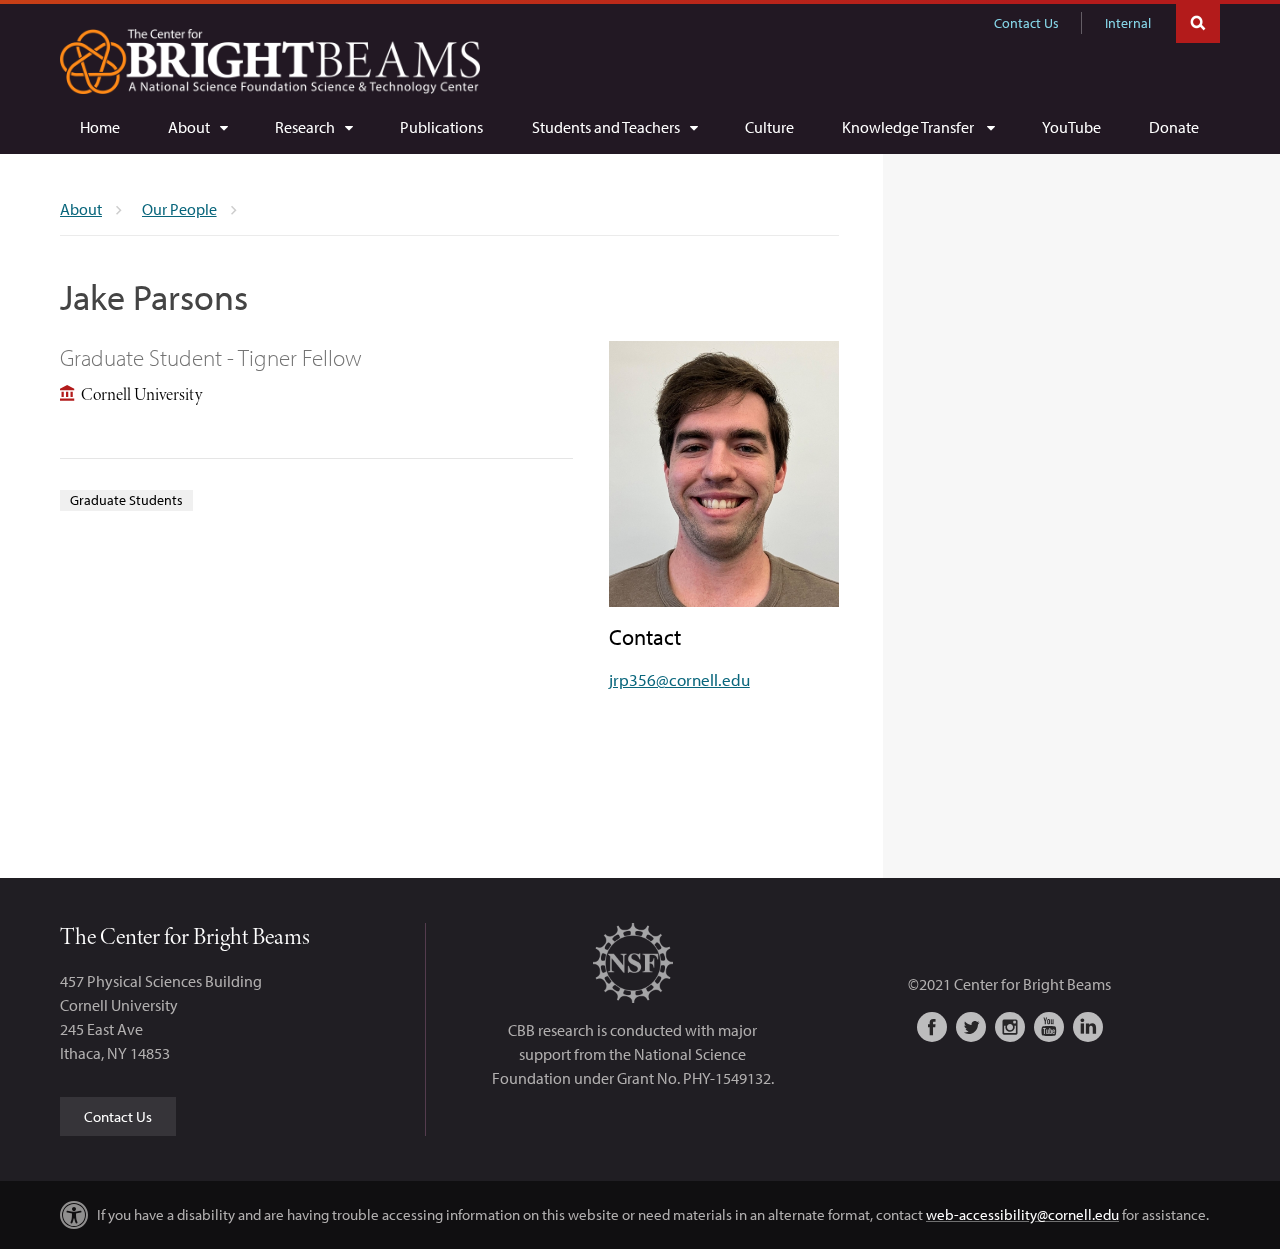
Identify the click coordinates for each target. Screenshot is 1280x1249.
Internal (1128, 23)
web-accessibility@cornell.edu (1022, 1214)
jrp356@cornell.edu (679, 679)
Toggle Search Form (1198, 21)
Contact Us (1026, 23)
